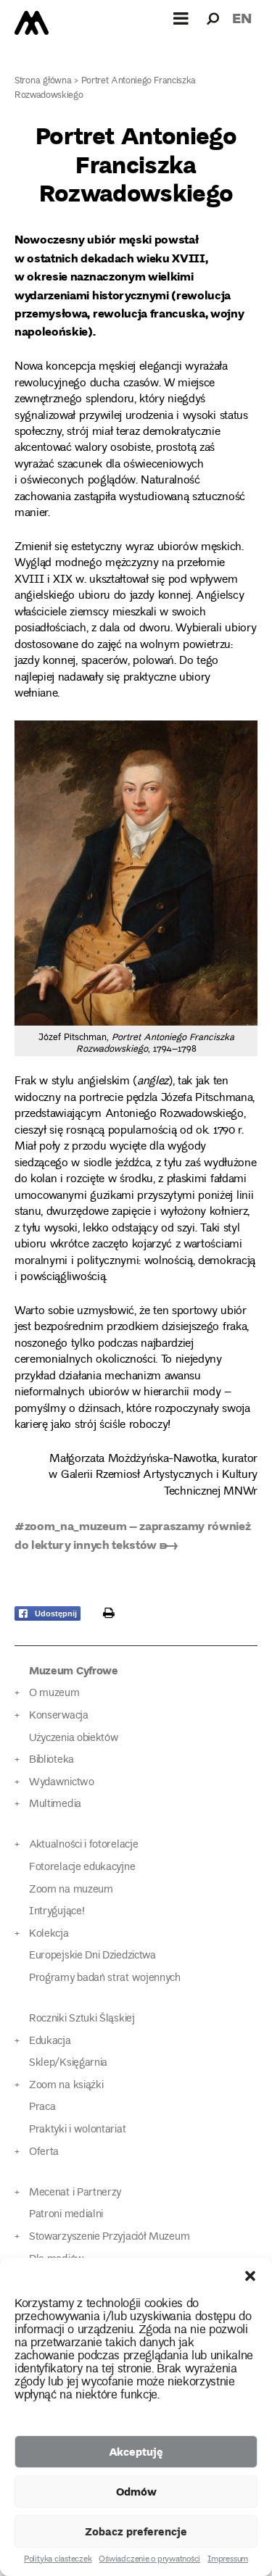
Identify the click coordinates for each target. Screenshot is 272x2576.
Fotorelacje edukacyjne (82, 1867)
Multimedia (55, 1804)
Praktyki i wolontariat (77, 2130)
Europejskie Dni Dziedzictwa (92, 1956)
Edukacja (50, 2041)
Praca (42, 2107)
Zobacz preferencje (136, 2531)
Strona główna (43, 82)
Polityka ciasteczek (58, 2560)
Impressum (228, 2560)
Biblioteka (51, 1760)
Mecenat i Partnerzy (75, 2193)
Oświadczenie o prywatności (149, 2560)
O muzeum (54, 1694)
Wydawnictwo (62, 1783)
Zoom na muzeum (71, 1890)
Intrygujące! (57, 1912)
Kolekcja (49, 1934)
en (242, 18)
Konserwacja (59, 1716)
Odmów (136, 2491)
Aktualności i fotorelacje (83, 1845)
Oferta (44, 2152)
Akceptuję (136, 2451)
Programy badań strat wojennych (105, 1978)
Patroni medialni (66, 2215)
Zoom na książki (66, 2086)
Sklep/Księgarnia (68, 2063)
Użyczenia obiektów (74, 1738)
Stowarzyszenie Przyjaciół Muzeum (109, 2237)
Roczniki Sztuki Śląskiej (82, 2019)
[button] (250, 2276)
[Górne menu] (181, 18)
